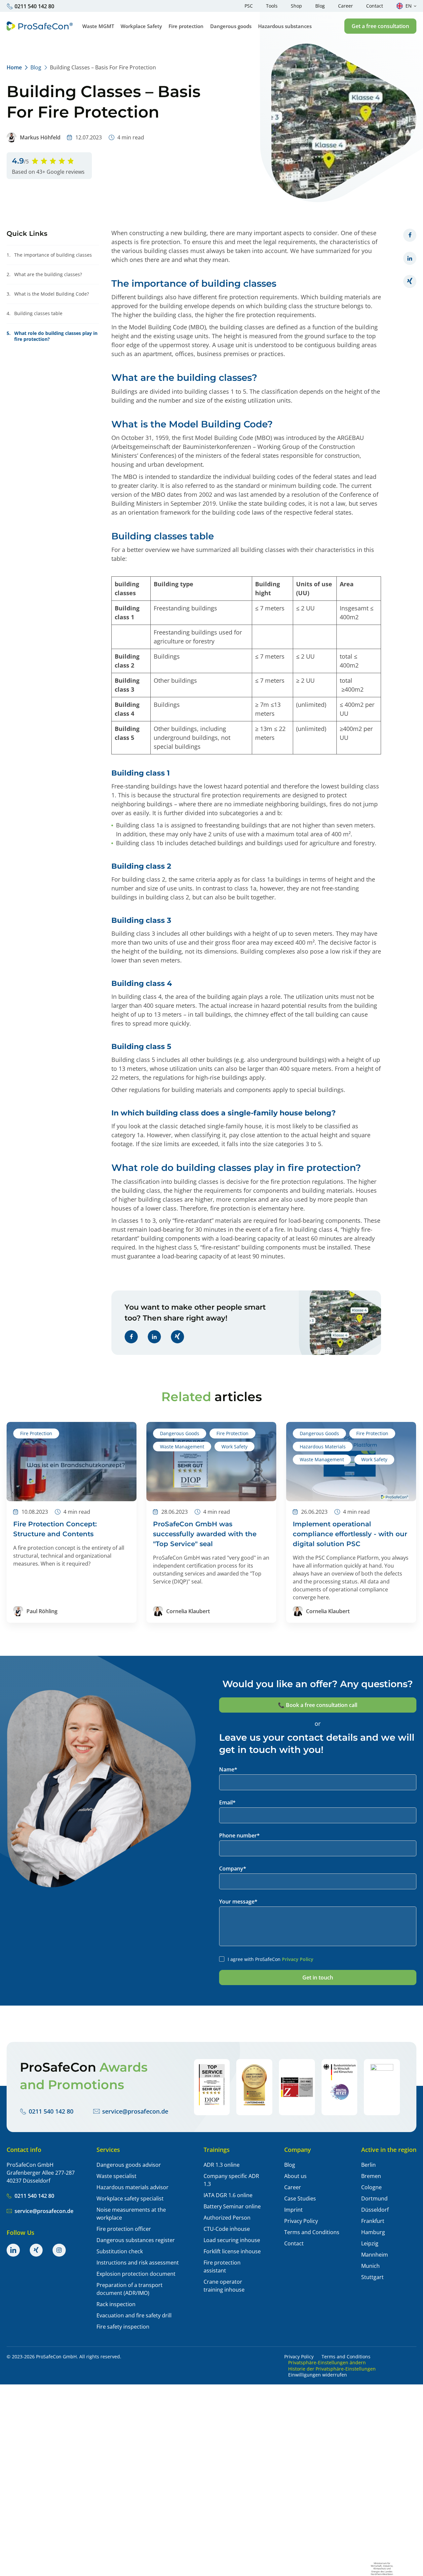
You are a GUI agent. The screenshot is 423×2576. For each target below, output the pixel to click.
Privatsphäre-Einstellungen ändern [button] (327, 2363)
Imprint (293, 2210)
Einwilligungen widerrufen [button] (318, 2375)
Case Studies (300, 2198)
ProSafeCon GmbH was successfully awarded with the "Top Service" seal (205, 1534)
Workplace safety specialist (130, 2198)
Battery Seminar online (232, 2206)
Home (14, 67)
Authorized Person (227, 2218)
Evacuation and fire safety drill (134, 2315)
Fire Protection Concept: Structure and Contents (55, 1529)
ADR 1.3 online (222, 2165)
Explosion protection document (136, 2274)
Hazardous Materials (323, 1447)
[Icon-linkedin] (13, 2250)
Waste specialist (116, 2176)
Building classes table (35, 313)
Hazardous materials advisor (133, 2187)
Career (293, 2187)
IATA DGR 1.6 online (228, 2195)
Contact (294, 2243)
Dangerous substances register (136, 2240)
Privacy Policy (298, 1959)
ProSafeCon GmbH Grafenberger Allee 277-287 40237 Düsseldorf (41, 2173)
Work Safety (234, 1447)
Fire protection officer (124, 2229)
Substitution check (120, 2251)
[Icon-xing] (36, 2250)
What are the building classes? (44, 274)
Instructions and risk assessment (138, 2263)
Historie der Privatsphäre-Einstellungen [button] (332, 2369)
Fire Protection (36, 1433)
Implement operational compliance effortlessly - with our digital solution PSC (350, 1534)
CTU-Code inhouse (227, 2229)
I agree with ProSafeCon (270, 1959)
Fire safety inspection (123, 2327)
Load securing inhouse (232, 2240)
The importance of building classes (49, 255)
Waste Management (182, 1447)
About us (295, 2176)
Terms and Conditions (312, 2232)
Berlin (368, 2165)
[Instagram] (59, 2250)
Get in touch (318, 1977)
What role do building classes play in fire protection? (52, 336)
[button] (380, 26)
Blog (36, 67)
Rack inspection (116, 2304)
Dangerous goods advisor (129, 2165)
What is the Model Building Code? (48, 294)
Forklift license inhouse (232, 2251)
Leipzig (370, 2243)
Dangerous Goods (180, 1433)
